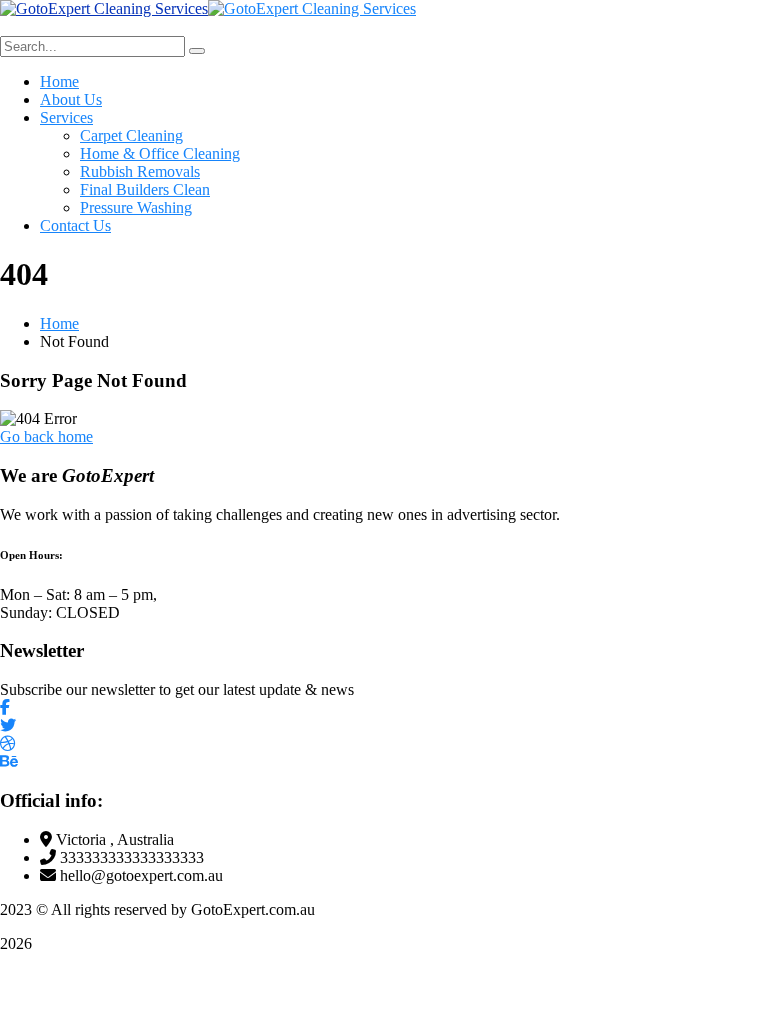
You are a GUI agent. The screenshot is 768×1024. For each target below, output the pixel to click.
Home (59, 323)
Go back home (46, 436)
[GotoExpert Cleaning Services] (104, 8)
